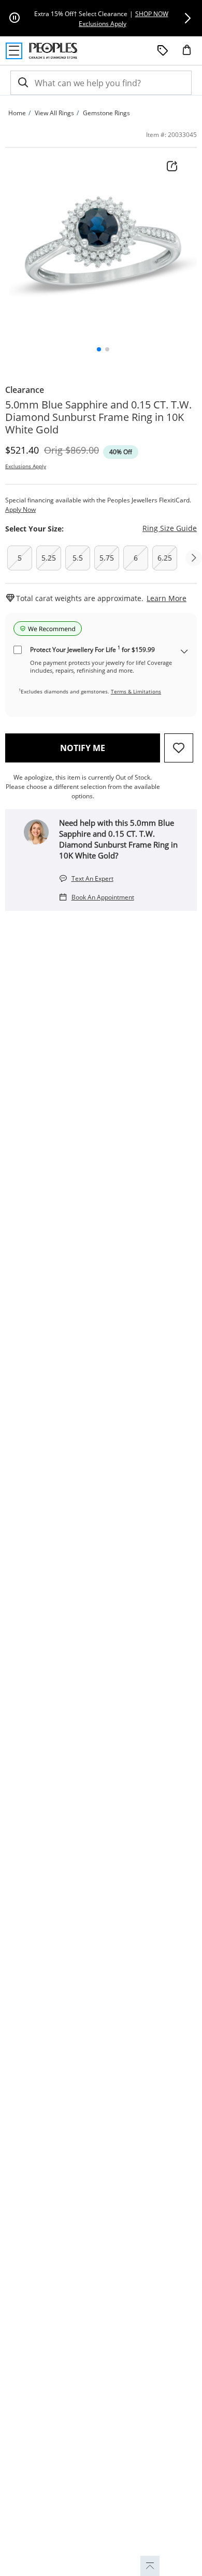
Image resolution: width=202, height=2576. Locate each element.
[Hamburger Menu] (14, 51)
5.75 (107, 558)
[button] (187, 18)
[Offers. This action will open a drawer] (163, 51)
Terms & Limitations (136, 691)
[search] (22, 83)
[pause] (15, 18)
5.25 (49, 558)
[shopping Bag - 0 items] (191, 54)
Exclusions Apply (26, 466)
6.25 (165, 558)
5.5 (78, 558)
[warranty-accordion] (184, 652)
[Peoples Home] (53, 51)
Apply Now (20, 509)
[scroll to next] (194, 558)
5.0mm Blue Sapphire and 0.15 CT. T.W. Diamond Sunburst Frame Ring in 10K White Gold (98, 417)
